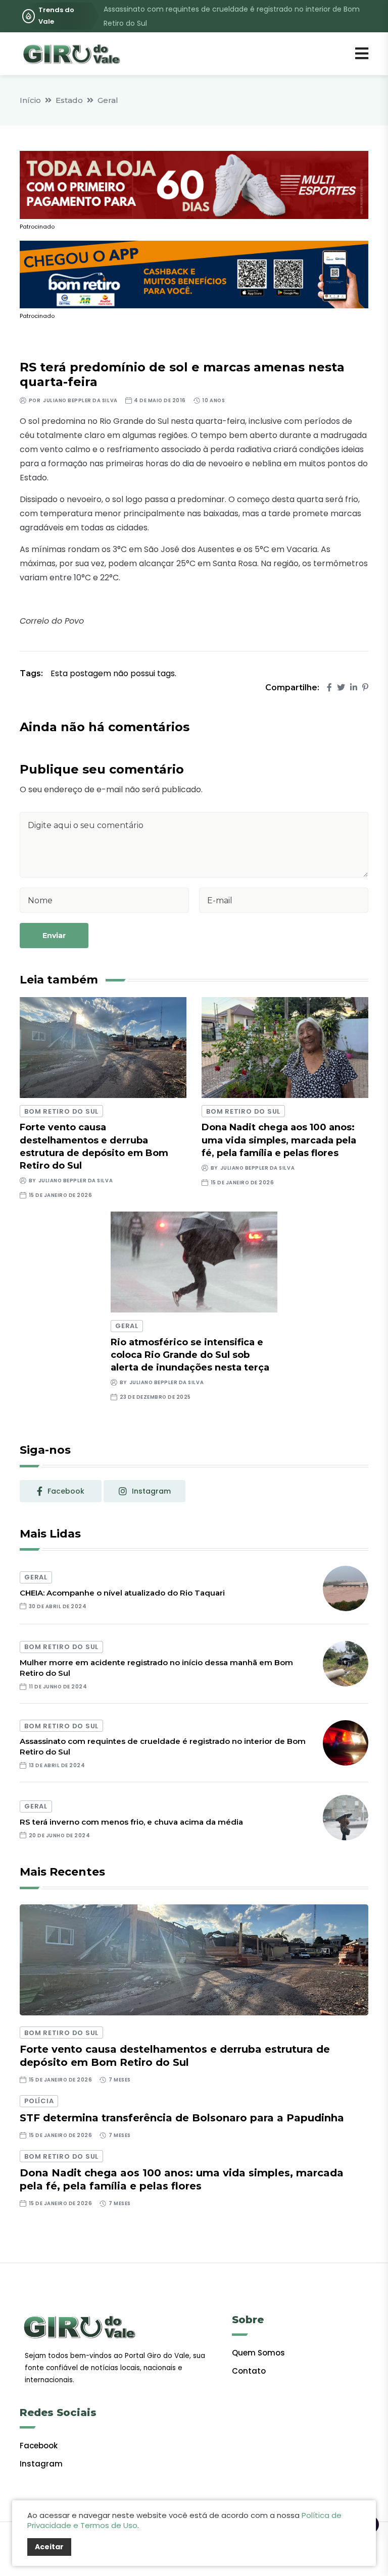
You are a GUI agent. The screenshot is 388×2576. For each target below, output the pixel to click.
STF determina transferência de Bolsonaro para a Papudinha (182, 2118)
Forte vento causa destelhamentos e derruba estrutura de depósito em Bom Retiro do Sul (175, 2056)
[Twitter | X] (341, 688)
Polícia (39, 2101)
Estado (69, 100)
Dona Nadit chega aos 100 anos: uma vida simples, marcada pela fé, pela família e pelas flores (279, 1140)
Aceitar (49, 2547)
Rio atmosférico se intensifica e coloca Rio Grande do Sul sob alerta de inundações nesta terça (190, 1355)
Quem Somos (258, 2353)
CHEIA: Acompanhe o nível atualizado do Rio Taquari (122, 1593)
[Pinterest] (365, 688)
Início (30, 100)
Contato (249, 2371)
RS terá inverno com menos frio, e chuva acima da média (131, 1822)
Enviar (54, 936)
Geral (108, 100)
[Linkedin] (354, 688)
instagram (151, 1491)
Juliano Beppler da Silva (80, 400)
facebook (66, 1491)
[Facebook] (329, 688)
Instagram (41, 2464)
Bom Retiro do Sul (61, 1111)
